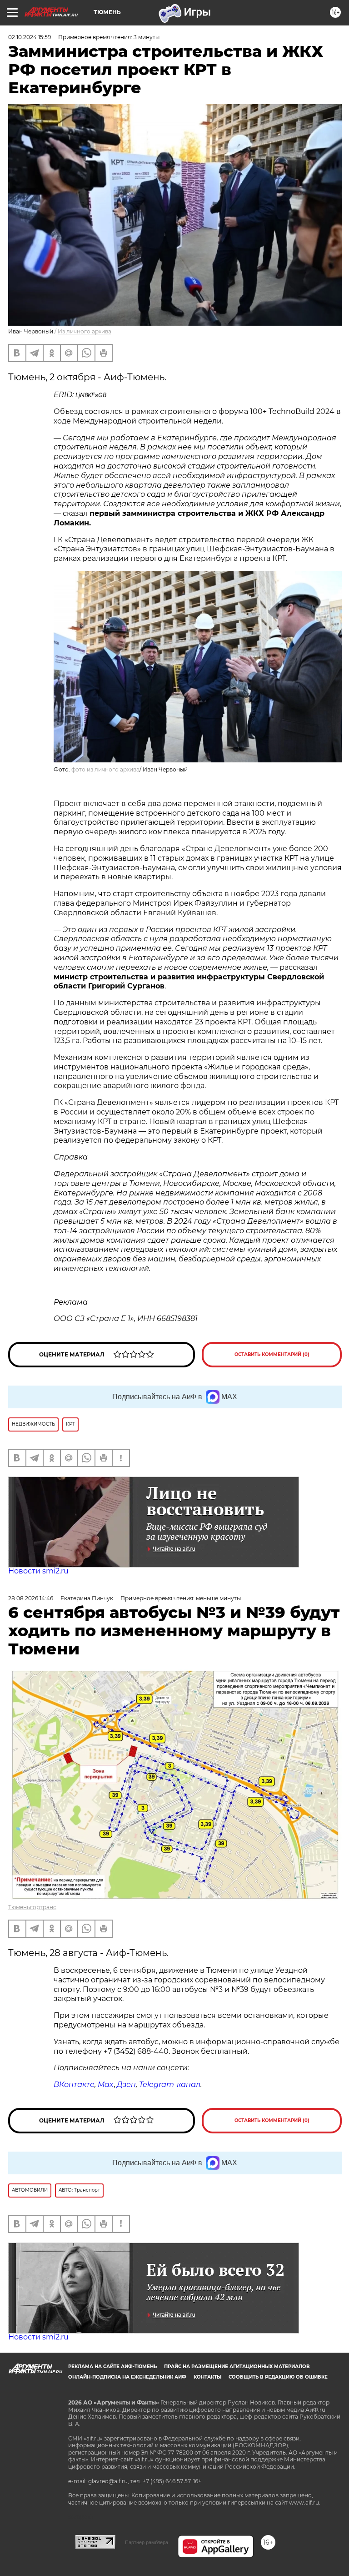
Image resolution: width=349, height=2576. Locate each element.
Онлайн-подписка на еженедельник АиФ (127, 2377)
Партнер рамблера (147, 2542)
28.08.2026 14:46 (31, 1598)
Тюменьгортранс (32, 1907)
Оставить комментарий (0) (272, 1354)
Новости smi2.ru (38, 1571)
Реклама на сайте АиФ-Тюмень (112, 2367)
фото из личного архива (105, 769)
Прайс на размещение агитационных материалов (237, 2367)
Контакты (207, 2377)
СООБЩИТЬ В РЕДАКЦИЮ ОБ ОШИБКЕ (278, 2377)
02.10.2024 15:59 (30, 37)
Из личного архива (85, 331)
